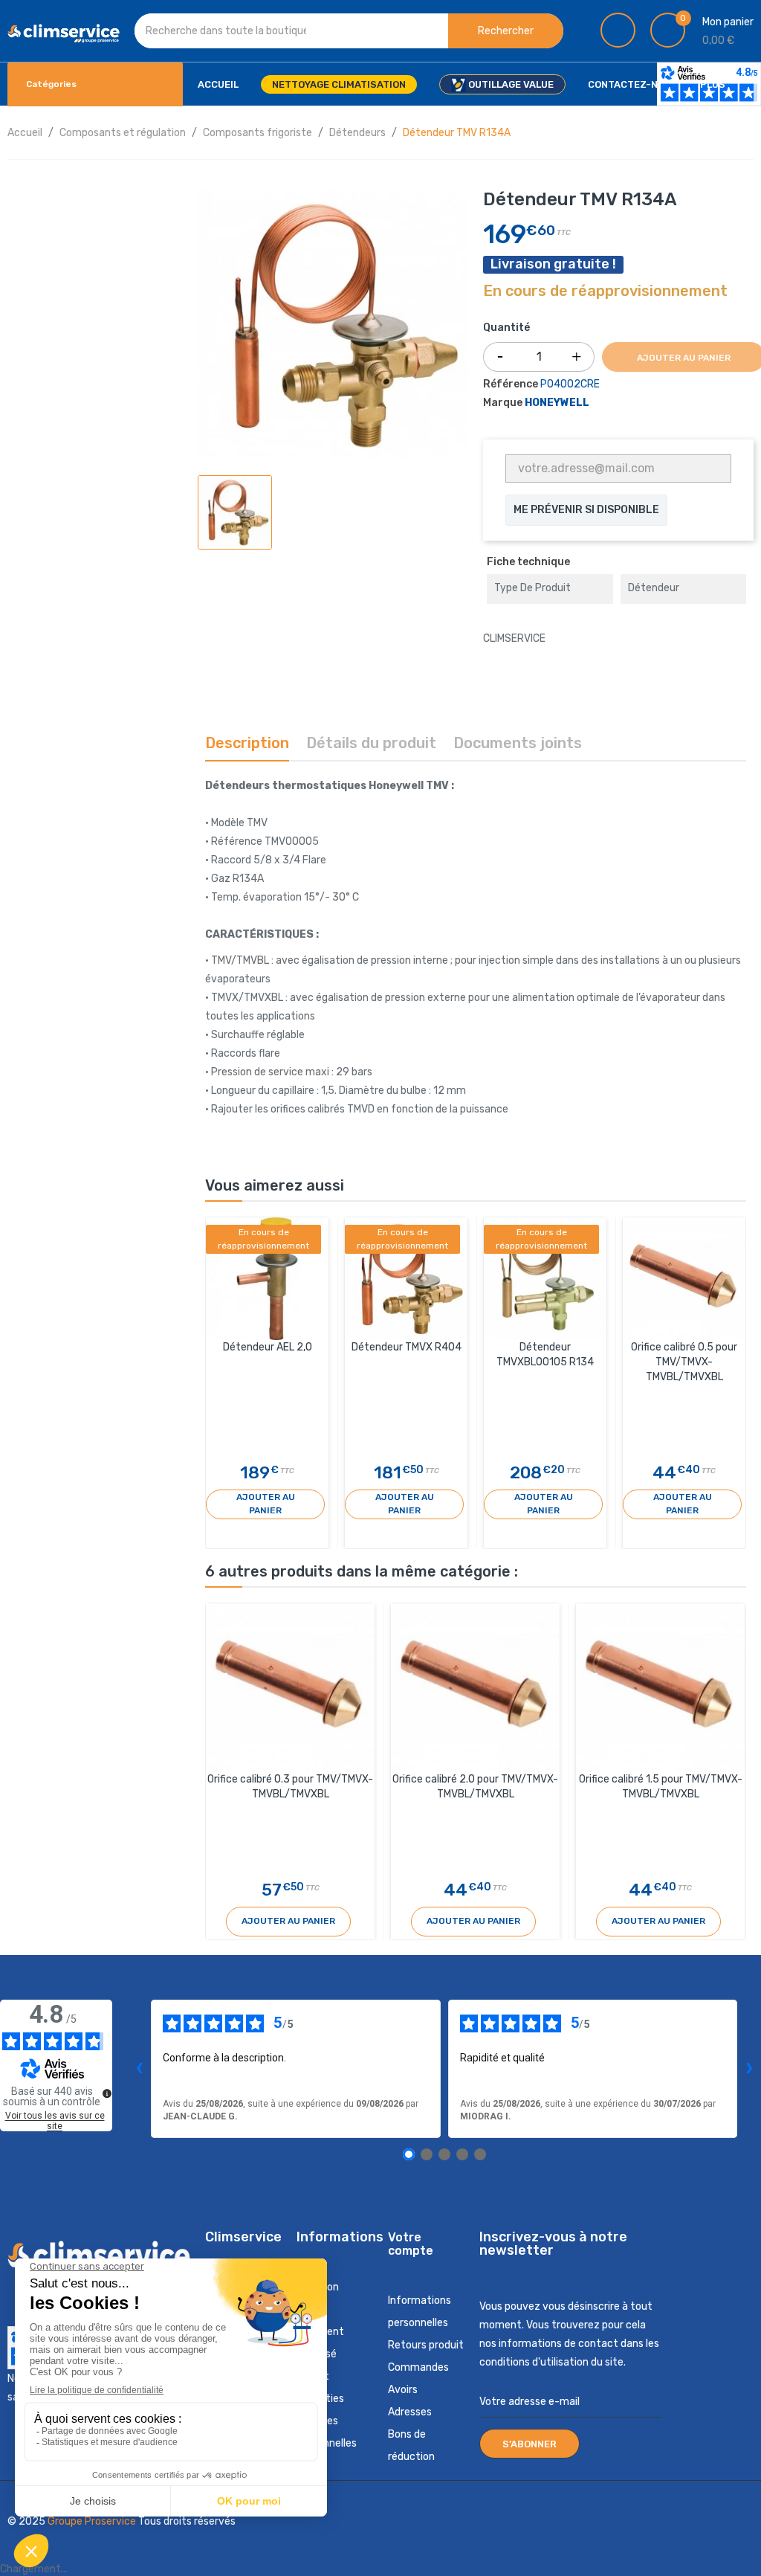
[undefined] (107, 2093)
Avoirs (403, 2390)
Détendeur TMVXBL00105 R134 (545, 1355)
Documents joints (518, 743)
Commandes (418, 2367)
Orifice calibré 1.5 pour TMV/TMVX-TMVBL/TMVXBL (661, 1787)
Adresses (410, 2412)
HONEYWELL (557, 403)
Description (247, 743)
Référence (511, 384)
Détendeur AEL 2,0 (268, 1347)
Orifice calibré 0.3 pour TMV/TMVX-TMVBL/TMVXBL (290, 1787)
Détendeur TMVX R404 (407, 1347)
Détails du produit (371, 743)
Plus (713, 84)
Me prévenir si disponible (586, 510)
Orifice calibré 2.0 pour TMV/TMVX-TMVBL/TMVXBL (475, 1787)
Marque (503, 403)
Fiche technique (528, 562)
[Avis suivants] (749, 2069)
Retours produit (426, 2345)
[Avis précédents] (139, 2069)
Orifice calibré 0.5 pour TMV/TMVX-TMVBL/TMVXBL (684, 1362)
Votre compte (411, 2244)
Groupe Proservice (93, 2521)
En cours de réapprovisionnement (605, 292)
